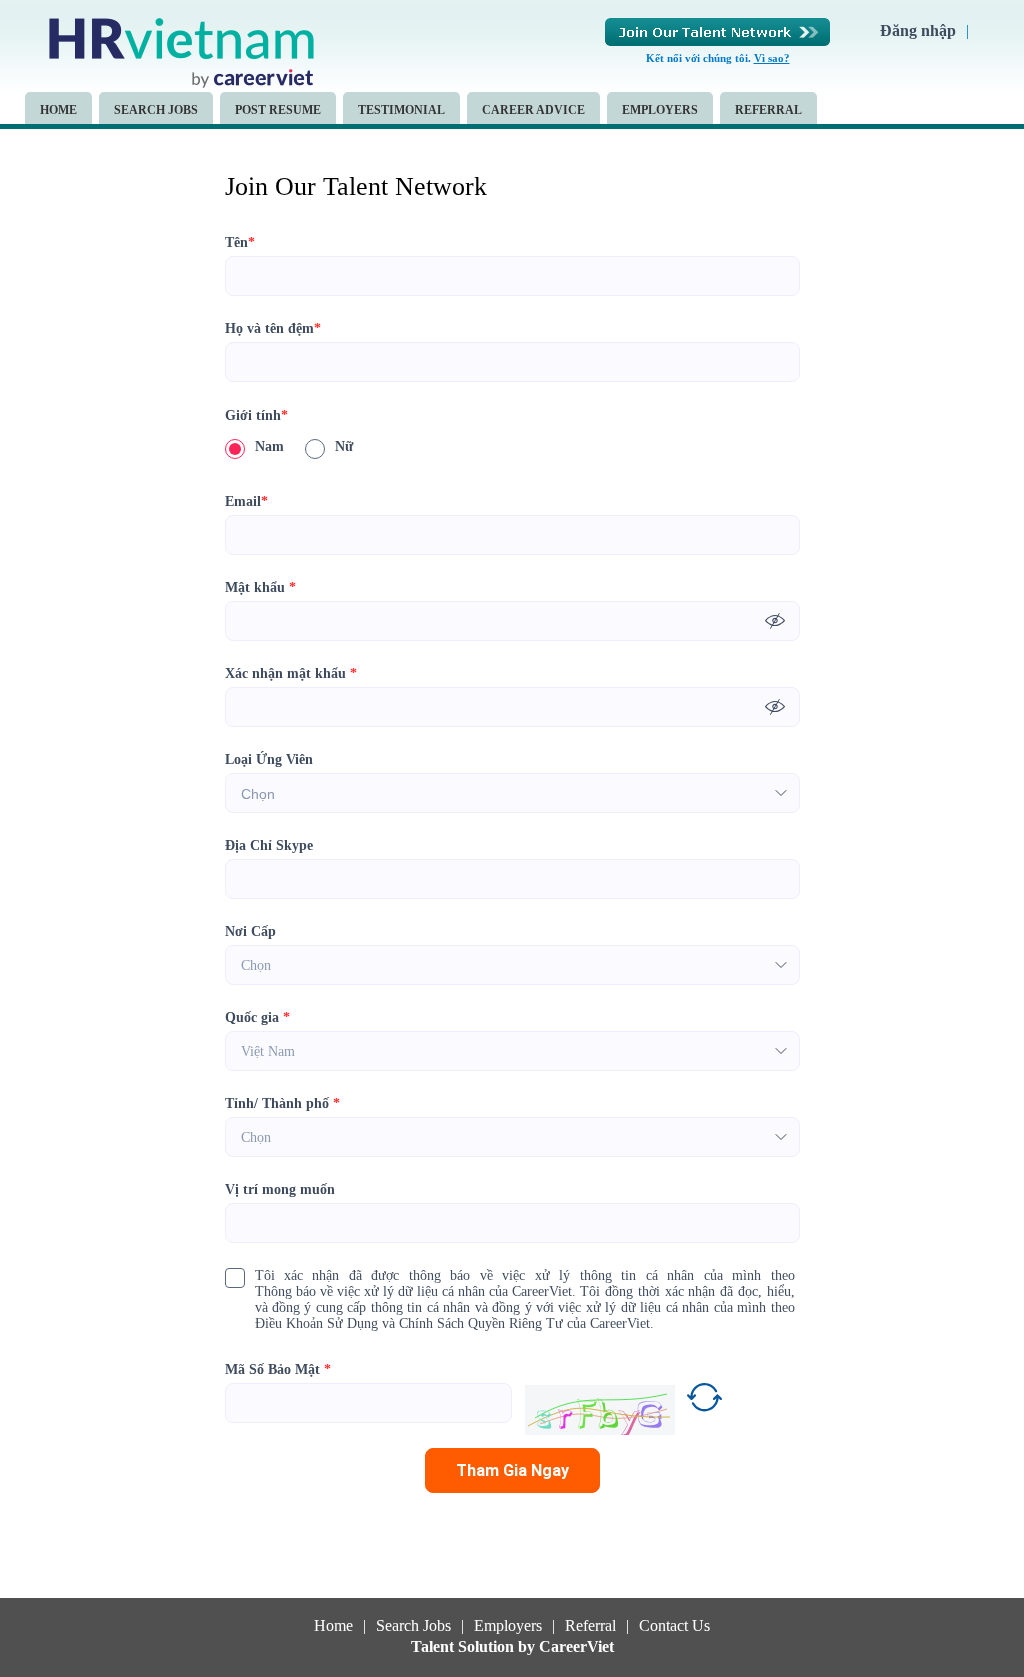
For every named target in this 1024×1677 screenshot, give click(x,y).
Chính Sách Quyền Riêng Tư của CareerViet (524, 1323)
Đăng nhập (918, 31)
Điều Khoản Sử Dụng (316, 1323)
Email (246, 501)
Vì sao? (772, 58)
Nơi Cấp (250, 931)
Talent (434, 1647)
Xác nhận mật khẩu (291, 673)
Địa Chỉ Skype (269, 845)
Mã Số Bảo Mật (278, 1369)
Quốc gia (257, 1017)
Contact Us (674, 1626)
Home (58, 110)
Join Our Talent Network (717, 32)
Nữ (344, 446)
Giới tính (256, 415)
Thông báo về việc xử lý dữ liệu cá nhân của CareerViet (413, 1291)
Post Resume (278, 110)
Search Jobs (156, 110)
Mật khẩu (260, 587)
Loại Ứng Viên (269, 759)
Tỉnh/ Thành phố (282, 1103)
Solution (488, 1647)
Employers (660, 110)
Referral (768, 110)
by (528, 1647)
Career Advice (533, 110)
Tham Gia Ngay (512, 1470)
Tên (240, 242)
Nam (269, 446)
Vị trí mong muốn (280, 1189)
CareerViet (576, 1647)
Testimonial (401, 110)
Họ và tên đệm (273, 328)
